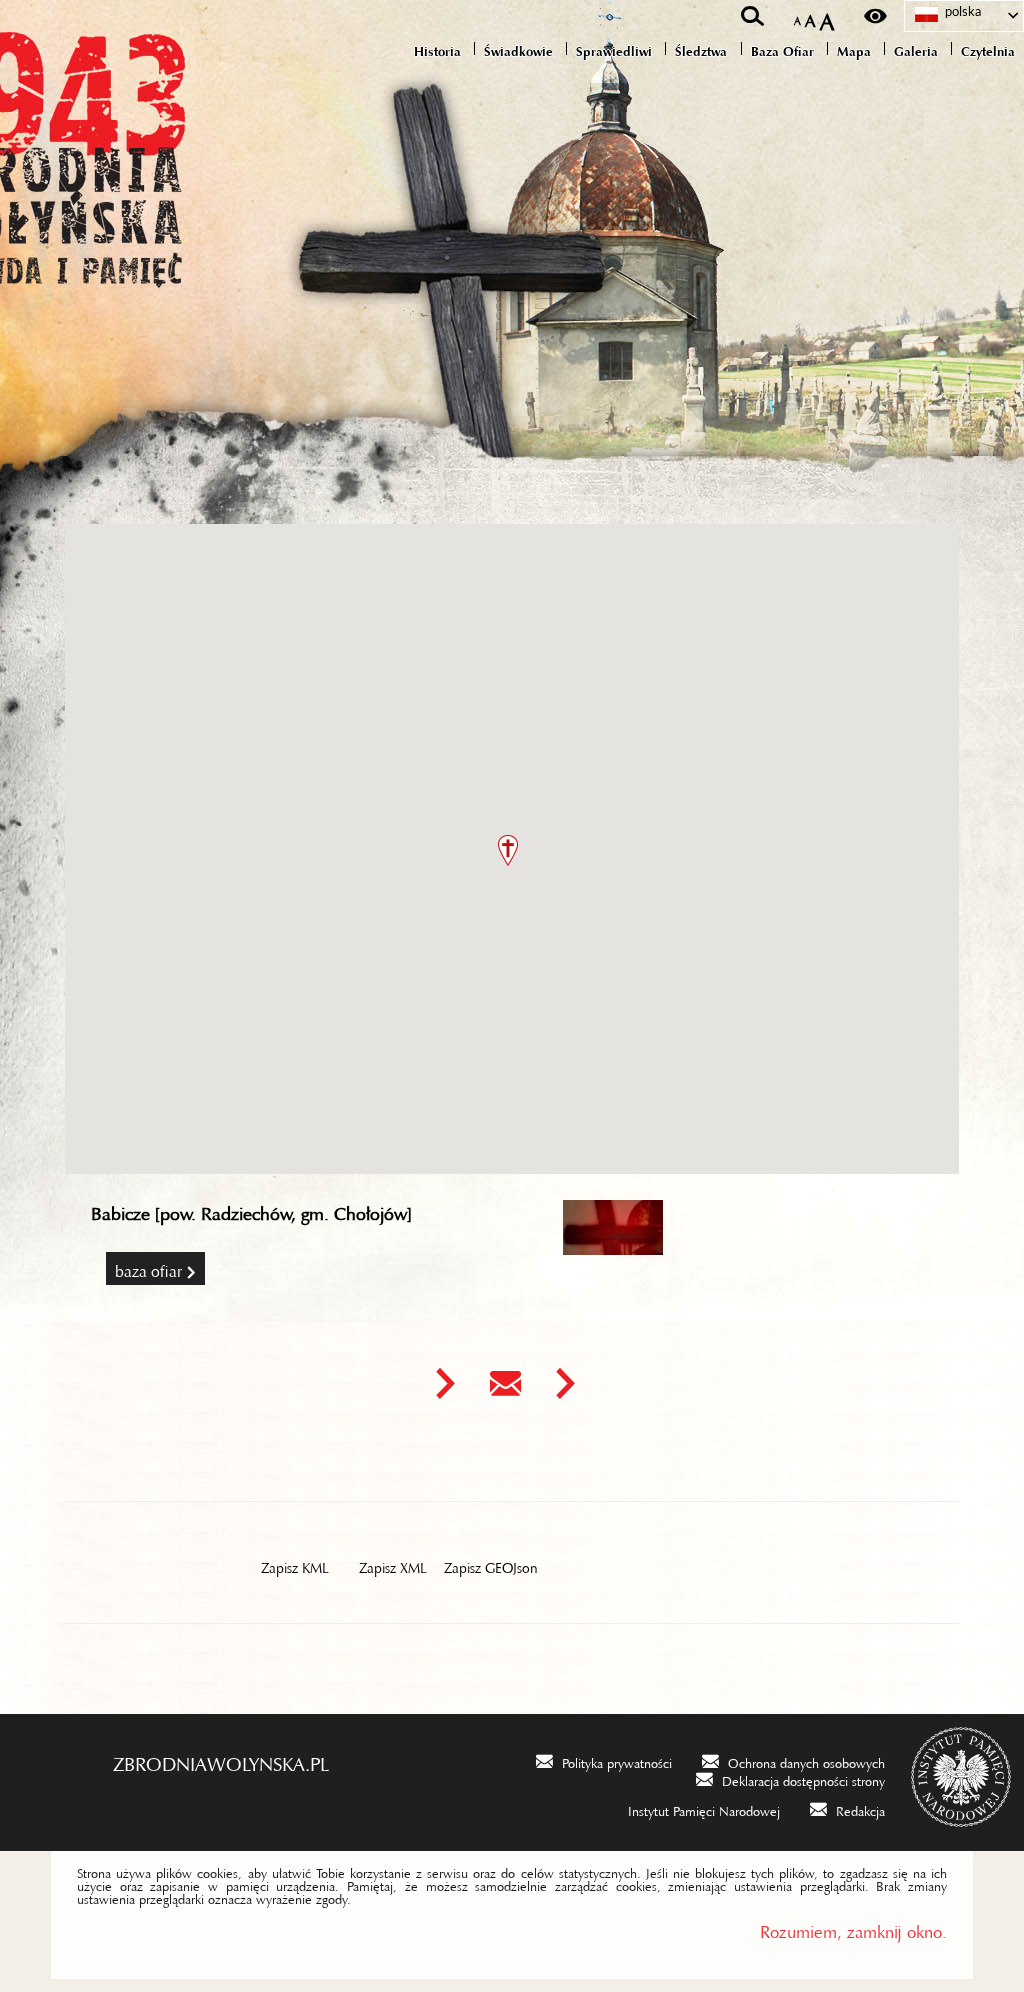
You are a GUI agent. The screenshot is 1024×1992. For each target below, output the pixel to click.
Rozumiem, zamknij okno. (853, 1927)
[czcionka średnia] (810, 16)
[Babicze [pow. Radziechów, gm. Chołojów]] (613, 1247)
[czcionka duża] (827, 16)
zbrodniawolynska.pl (221, 1759)
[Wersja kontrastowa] (875, 16)
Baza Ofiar (148, 1267)
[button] (508, 850)
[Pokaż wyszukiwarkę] (752, 16)
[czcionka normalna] (797, 17)
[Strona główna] (110, 142)
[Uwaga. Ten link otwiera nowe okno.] (444, 1383)
